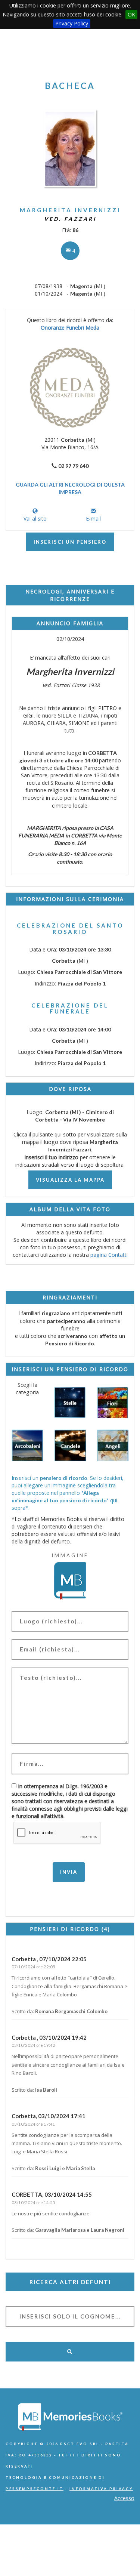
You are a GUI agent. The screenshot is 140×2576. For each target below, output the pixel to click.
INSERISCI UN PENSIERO (70, 542)
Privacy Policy (72, 23)
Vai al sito (35, 519)
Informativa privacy (101, 2489)
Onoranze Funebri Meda (70, 328)
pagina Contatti (109, 1255)
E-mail (93, 519)
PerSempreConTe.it (35, 2489)
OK (131, 14)
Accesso (124, 2498)
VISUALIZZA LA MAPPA (70, 1180)
